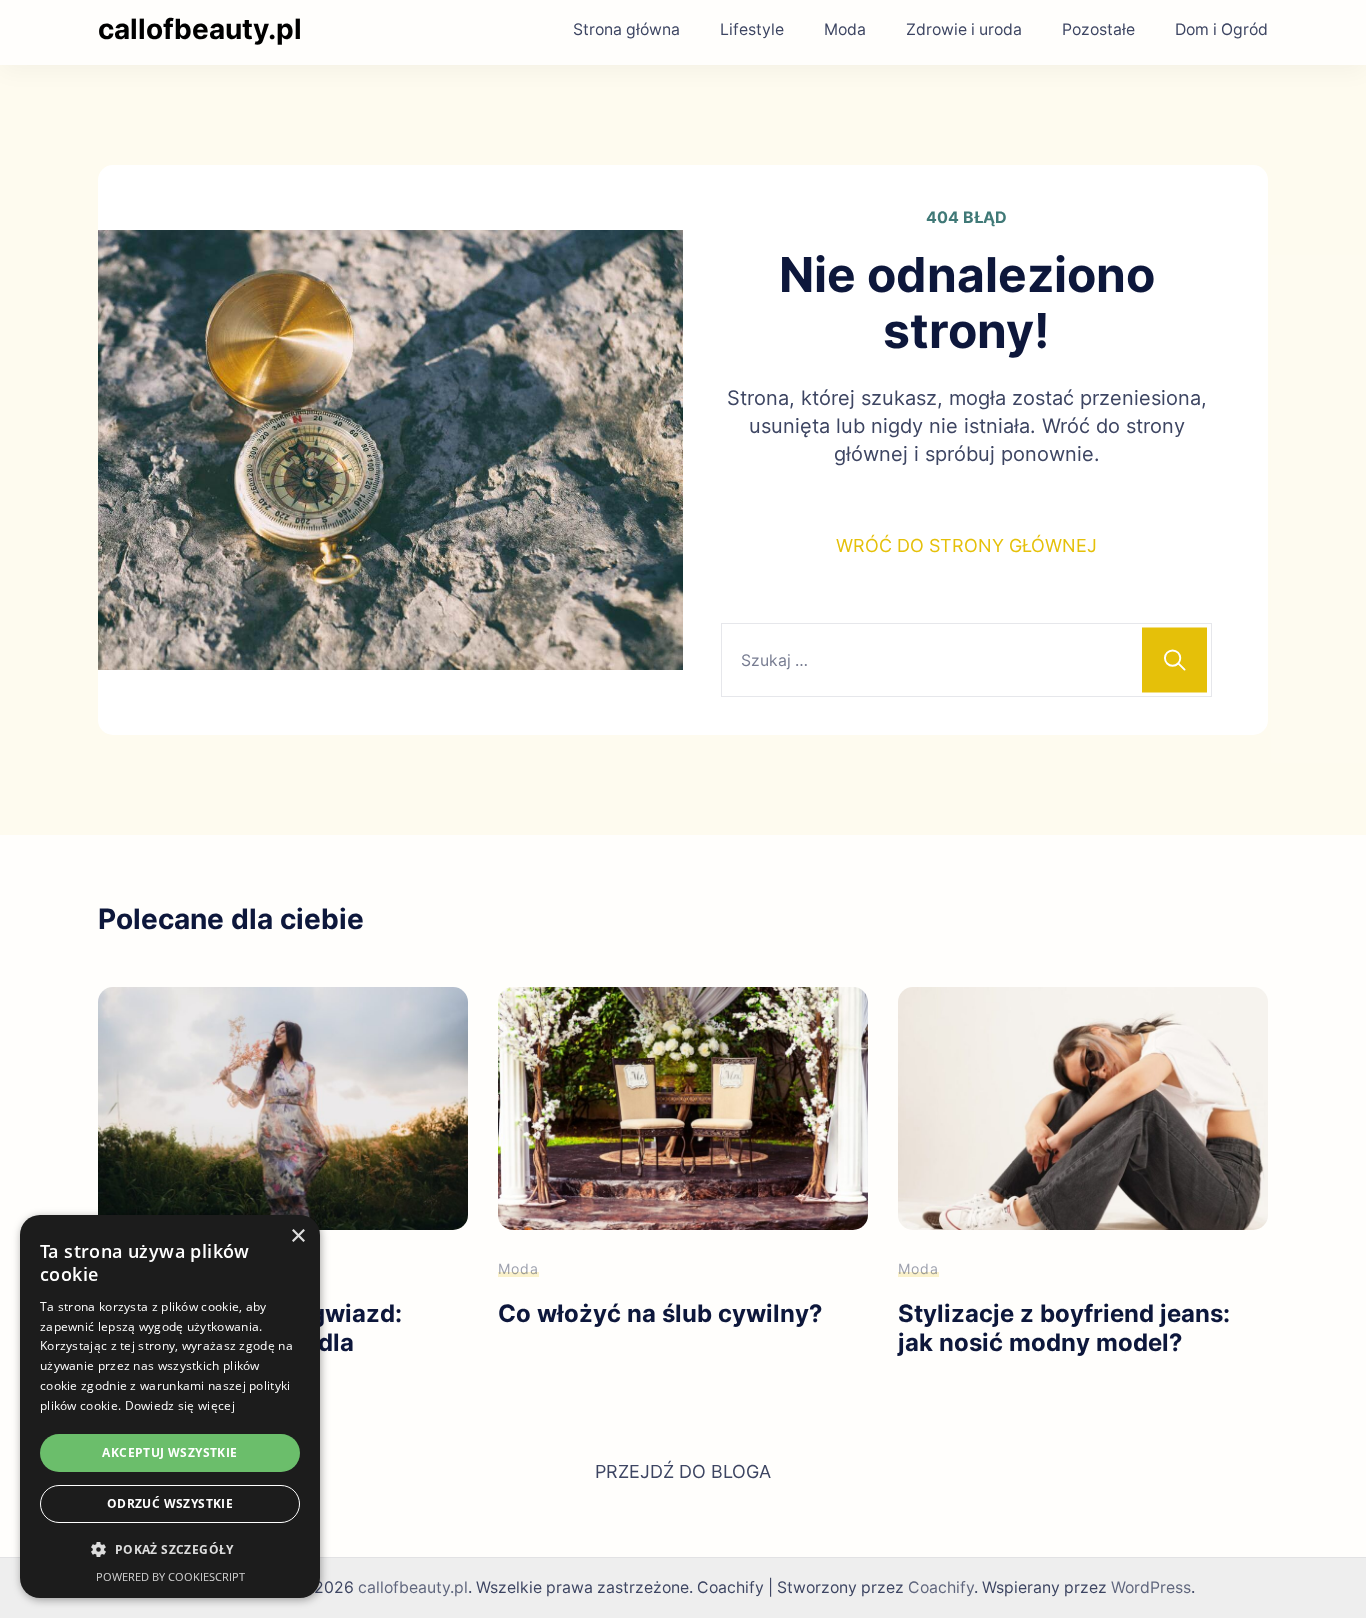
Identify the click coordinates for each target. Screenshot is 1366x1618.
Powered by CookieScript (170, 1576)
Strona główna (626, 29)
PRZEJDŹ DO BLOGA (683, 1471)
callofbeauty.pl (200, 29)
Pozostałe (1098, 29)
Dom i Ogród (1221, 29)
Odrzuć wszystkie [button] (170, 1503)
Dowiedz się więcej (180, 1405)
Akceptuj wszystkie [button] (169, 1452)
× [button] (297, 1236)
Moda (845, 29)
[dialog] (170, 1406)
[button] (170, 1550)
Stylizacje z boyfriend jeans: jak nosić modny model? (1064, 1328)
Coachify (941, 1587)
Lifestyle (752, 29)
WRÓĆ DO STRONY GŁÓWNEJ (966, 545)
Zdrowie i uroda (964, 29)
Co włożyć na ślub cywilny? (660, 1313)
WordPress (1151, 1587)
